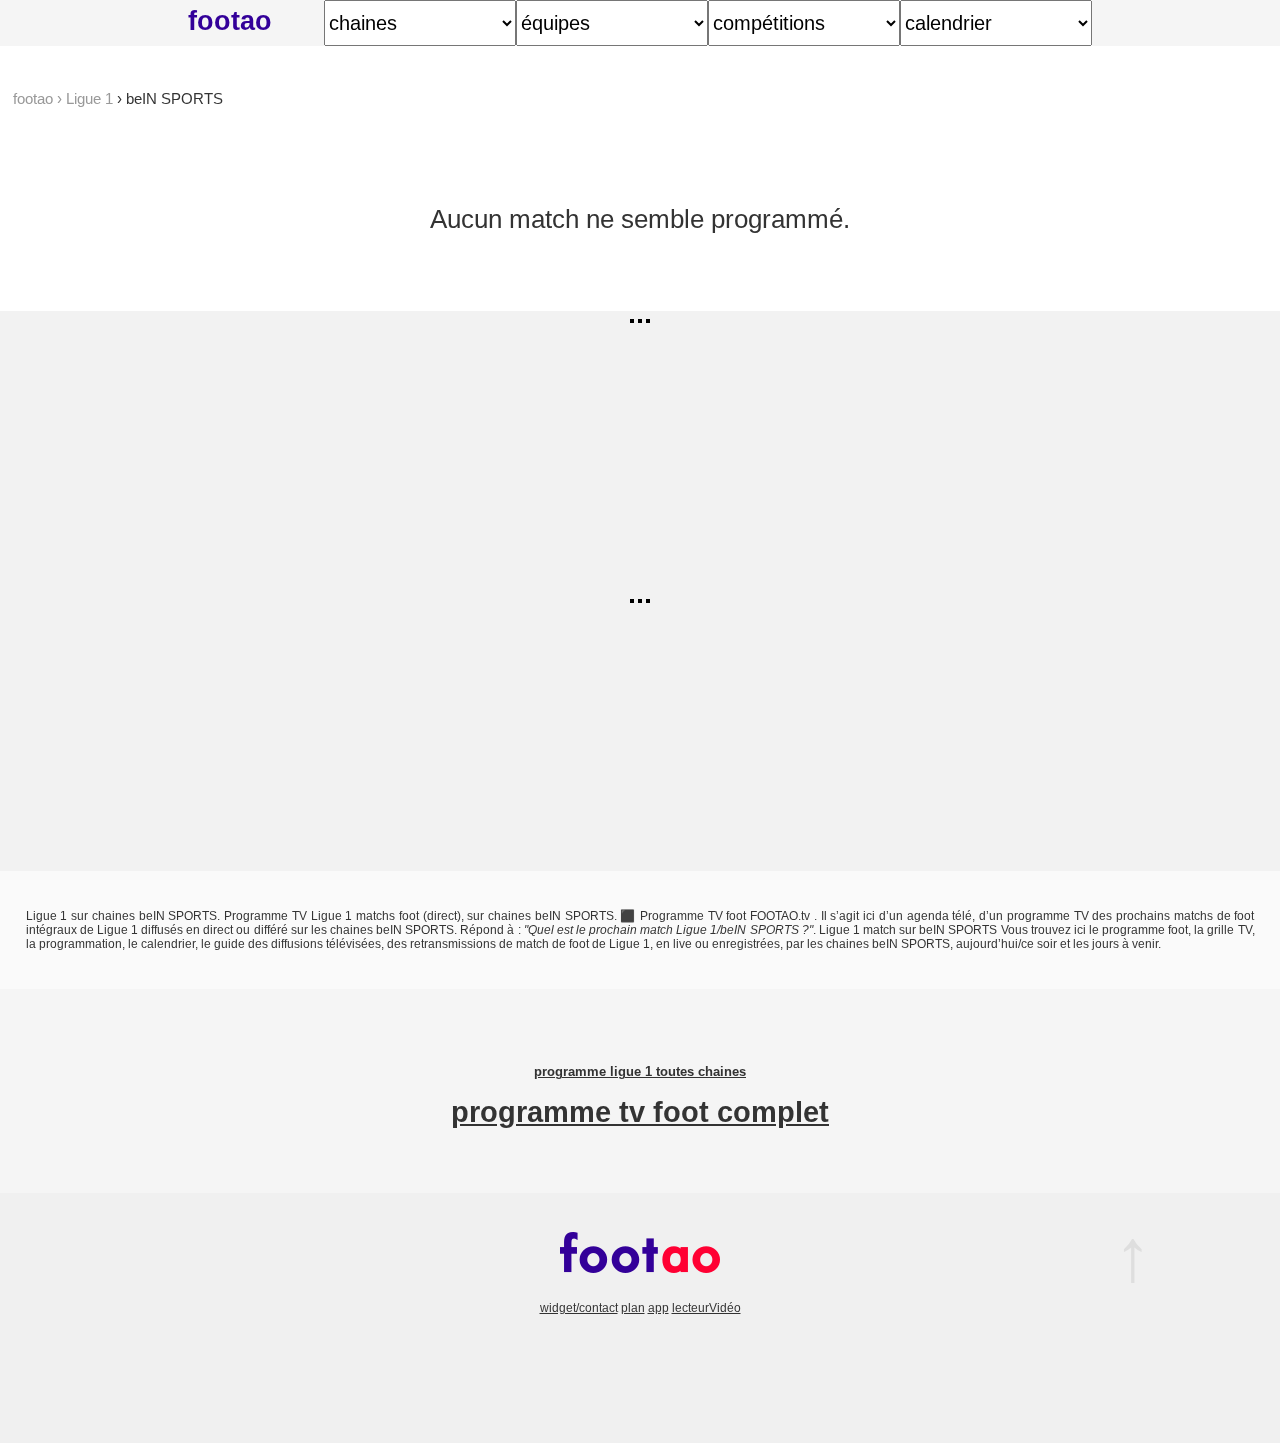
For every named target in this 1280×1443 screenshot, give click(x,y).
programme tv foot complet (640, 1112)
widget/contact (579, 1308)
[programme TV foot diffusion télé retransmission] (640, 1294)
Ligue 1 (89, 98)
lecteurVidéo (706, 1308)
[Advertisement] (697, 451)
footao (230, 20)
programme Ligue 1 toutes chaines (640, 1072)
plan (633, 1308)
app (658, 1308)
